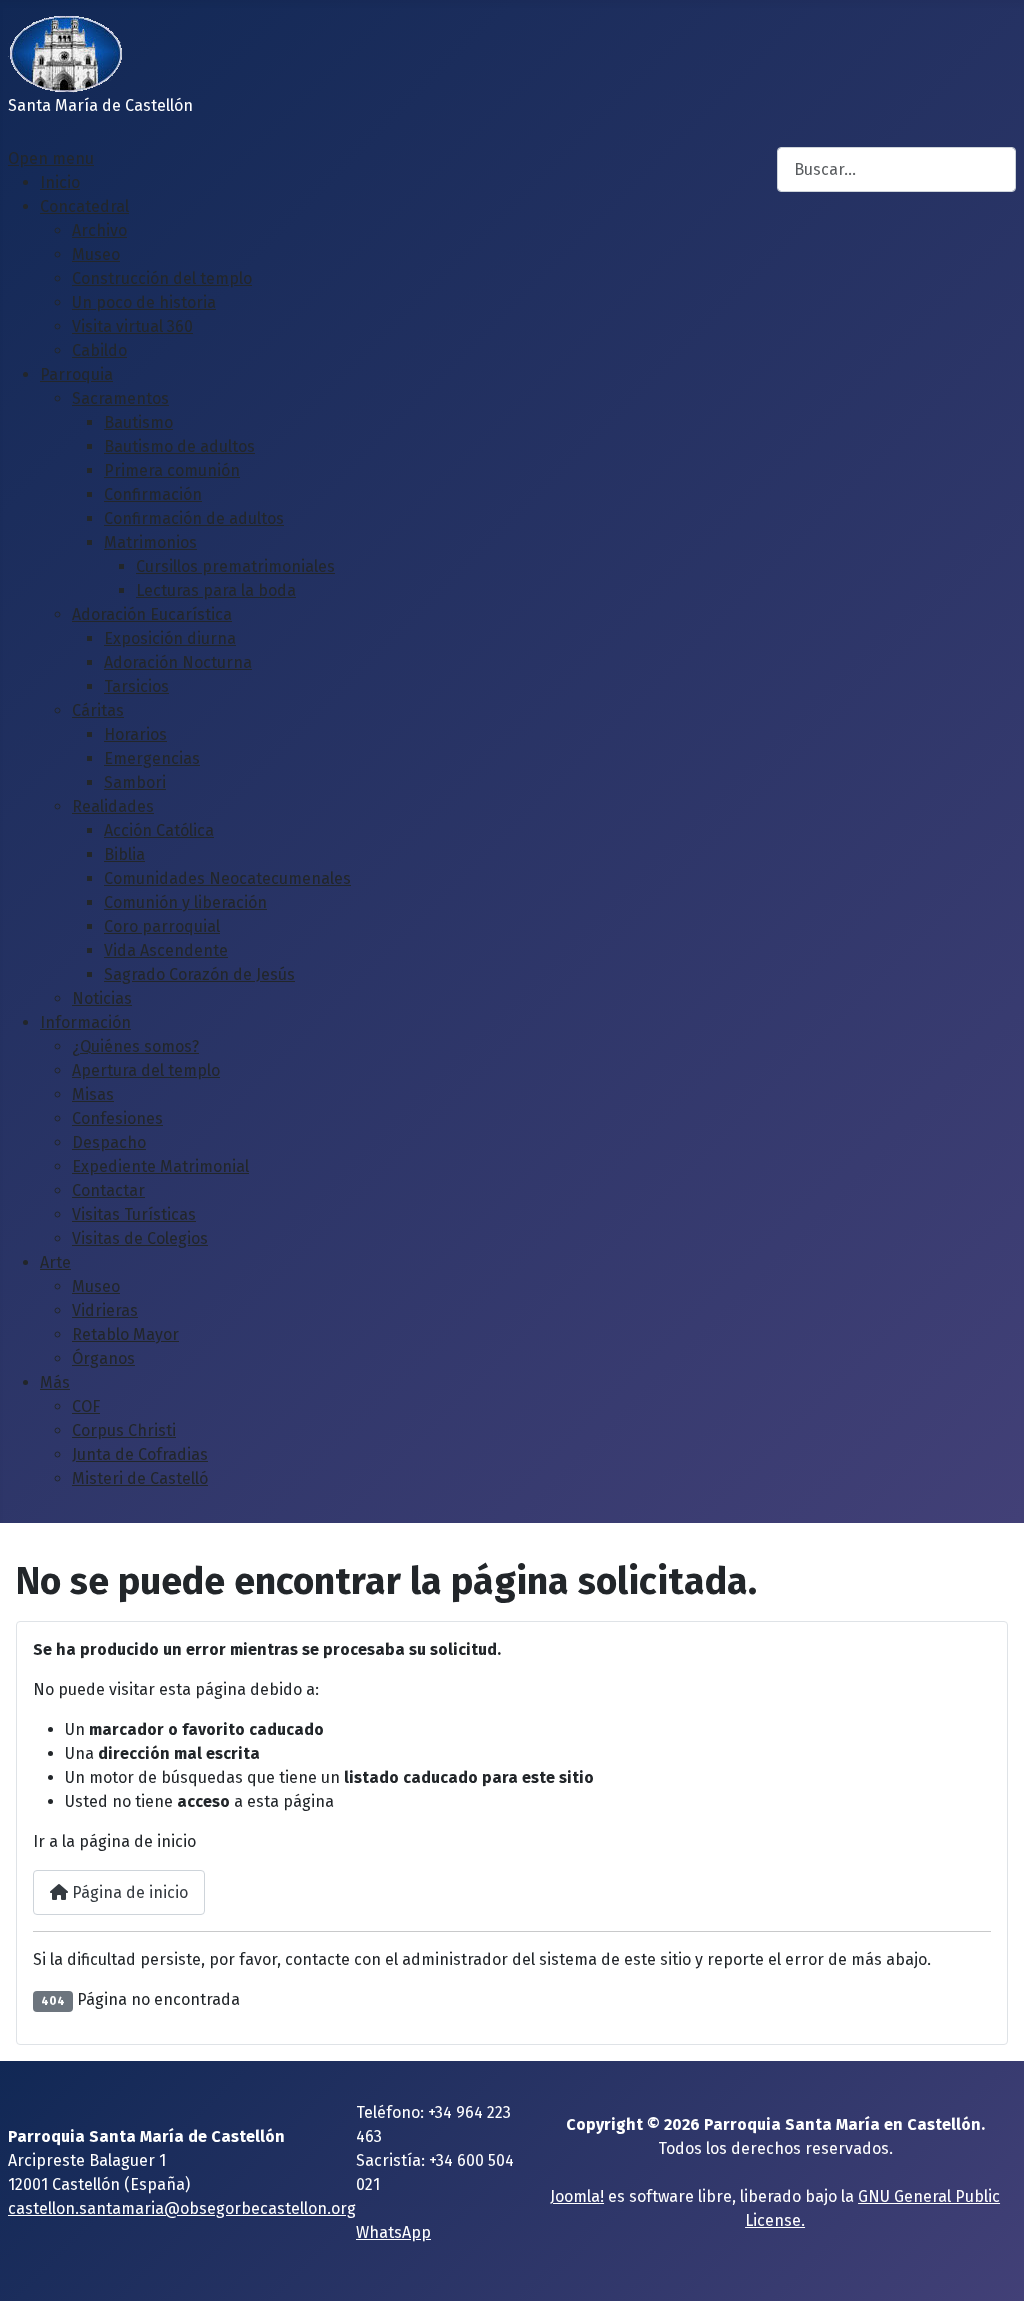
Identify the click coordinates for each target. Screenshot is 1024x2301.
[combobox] (896, 169)
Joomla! (577, 2196)
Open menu (51, 158)
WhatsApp (393, 2232)
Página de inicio (128, 1892)
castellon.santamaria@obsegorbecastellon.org (182, 2208)
